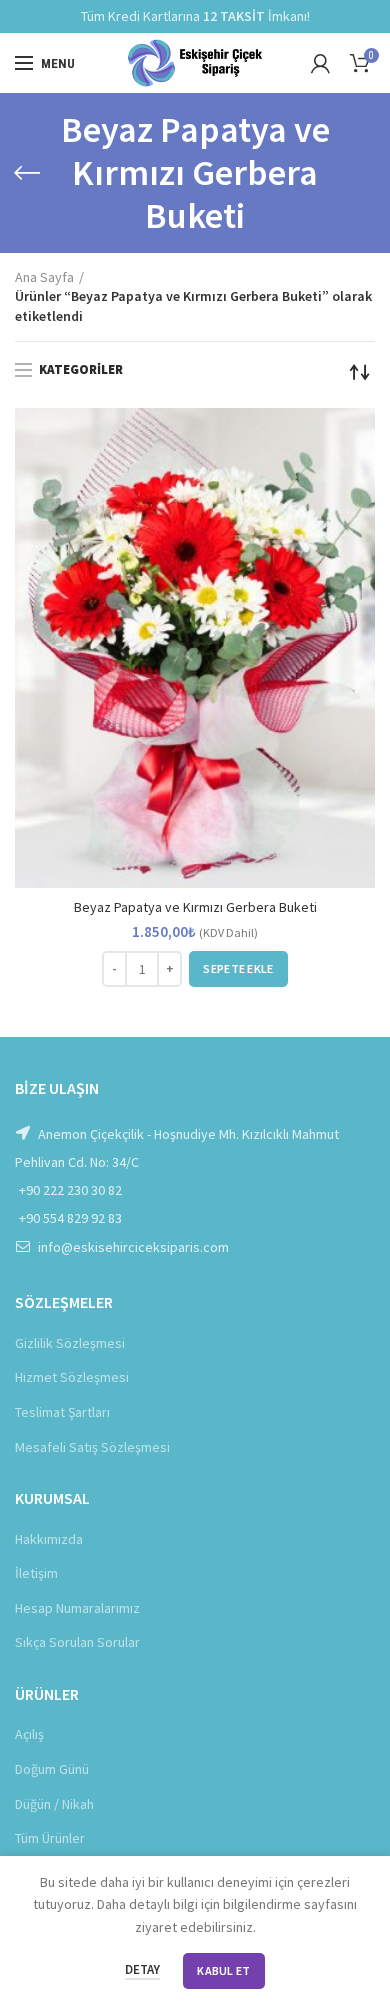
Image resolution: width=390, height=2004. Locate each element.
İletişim (36, 1573)
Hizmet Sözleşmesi (72, 1377)
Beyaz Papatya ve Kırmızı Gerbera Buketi (195, 907)
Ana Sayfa (44, 277)
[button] (238, 969)
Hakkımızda (49, 1539)
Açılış (29, 1734)
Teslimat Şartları (62, 1412)
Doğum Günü (52, 1769)
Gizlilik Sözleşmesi (70, 1343)
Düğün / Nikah (54, 1804)
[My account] (320, 63)
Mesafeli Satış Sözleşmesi (92, 1447)
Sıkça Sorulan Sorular (77, 1642)
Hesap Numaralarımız (77, 1608)
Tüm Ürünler (50, 1838)
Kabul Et (223, 1970)
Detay (142, 1969)
